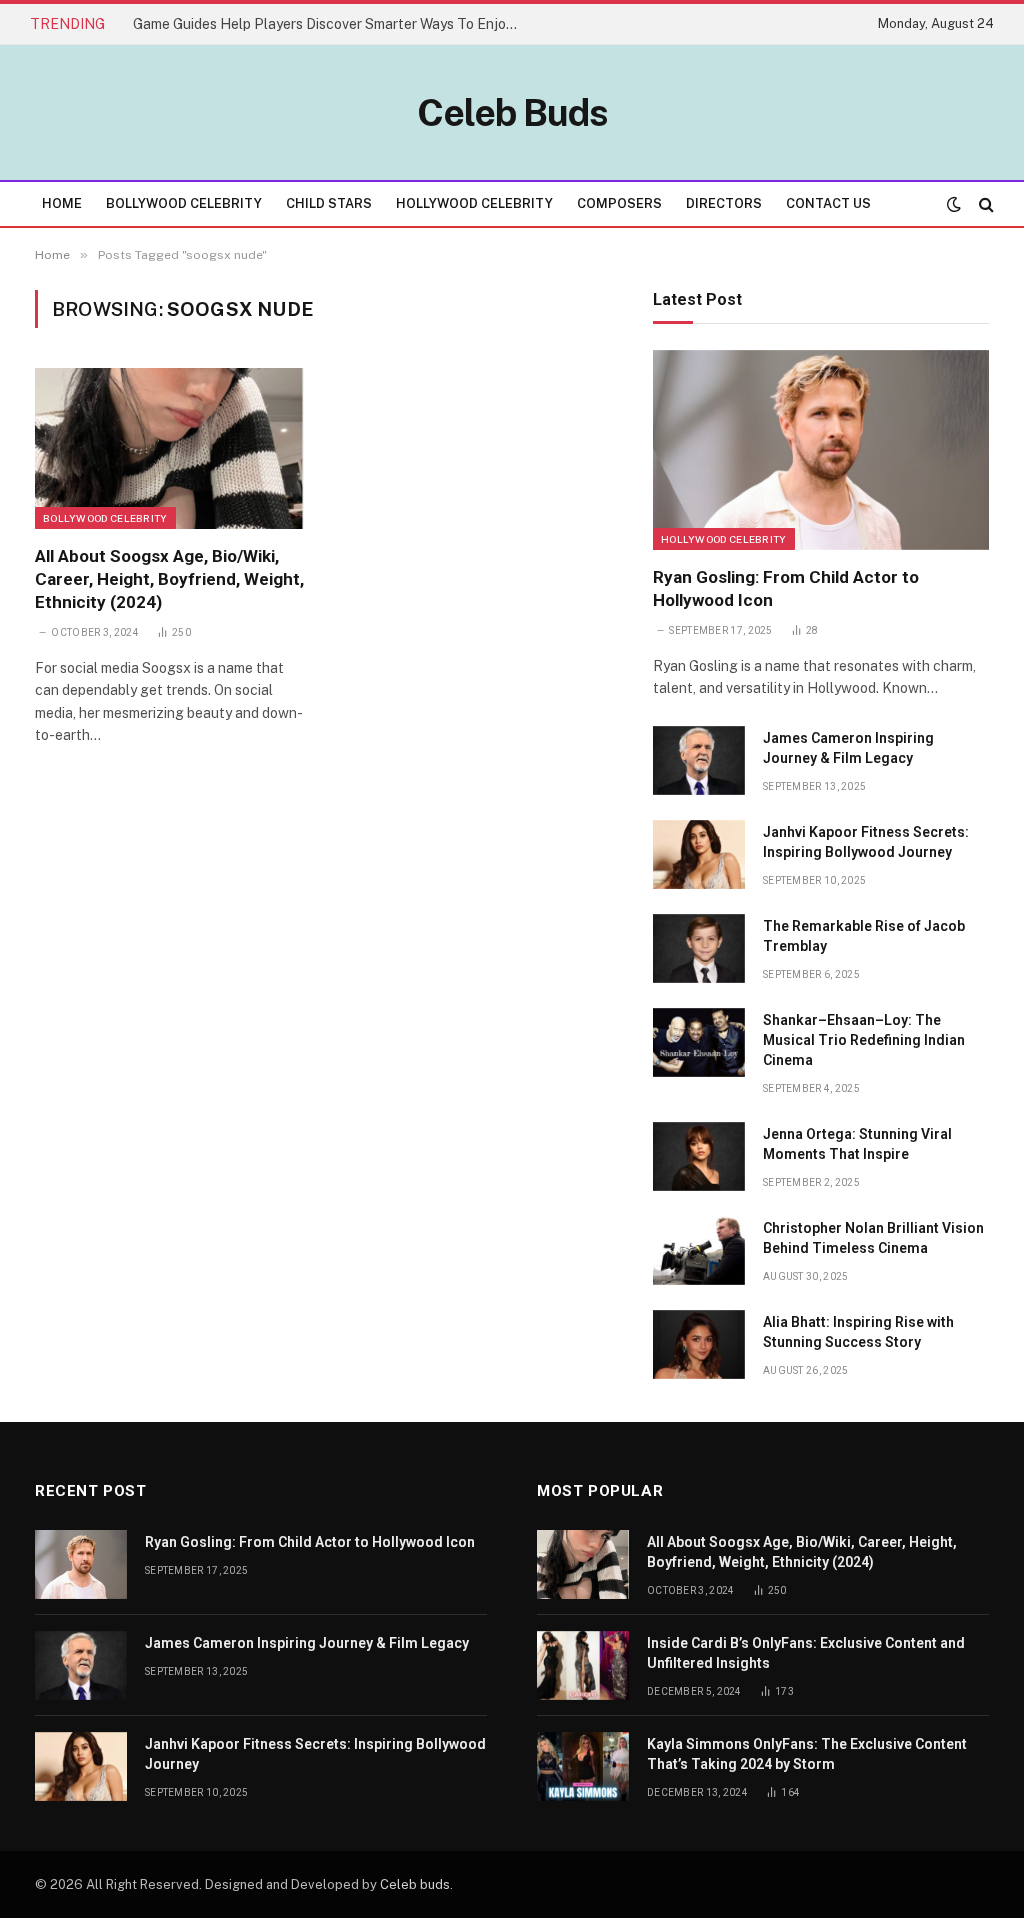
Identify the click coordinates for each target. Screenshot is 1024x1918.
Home (62, 203)
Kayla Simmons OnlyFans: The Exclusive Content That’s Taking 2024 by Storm (807, 1754)
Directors (724, 203)
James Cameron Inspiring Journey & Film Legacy (848, 748)
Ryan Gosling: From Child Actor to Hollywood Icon (786, 588)
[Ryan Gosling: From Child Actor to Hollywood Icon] (821, 450)
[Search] (984, 204)
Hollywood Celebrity (474, 203)
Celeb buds (415, 1884)
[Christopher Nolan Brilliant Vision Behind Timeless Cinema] (699, 1250)
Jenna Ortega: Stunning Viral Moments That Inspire (857, 1144)
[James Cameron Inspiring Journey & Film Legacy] (699, 760)
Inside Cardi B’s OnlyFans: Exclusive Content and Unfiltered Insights (806, 1653)
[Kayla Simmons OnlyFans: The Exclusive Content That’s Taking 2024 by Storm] (583, 1766)
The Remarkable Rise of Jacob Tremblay (864, 936)
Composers (619, 203)
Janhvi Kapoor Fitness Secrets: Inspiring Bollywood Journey (866, 842)
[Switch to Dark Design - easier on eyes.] (954, 204)
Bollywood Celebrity (184, 203)
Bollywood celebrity (105, 518)
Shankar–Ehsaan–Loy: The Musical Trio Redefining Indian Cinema (864, 1040)
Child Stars (329, 203)
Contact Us (828, 203)
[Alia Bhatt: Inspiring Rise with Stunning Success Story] (699, 1344)
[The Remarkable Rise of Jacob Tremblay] (699, 948)
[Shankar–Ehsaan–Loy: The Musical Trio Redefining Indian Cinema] (699, 1042)
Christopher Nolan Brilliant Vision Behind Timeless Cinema (873, 1238)
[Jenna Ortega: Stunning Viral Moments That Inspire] (699, 1156)
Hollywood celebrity (724, 539)
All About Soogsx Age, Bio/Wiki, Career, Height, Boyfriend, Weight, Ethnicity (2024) (169, 579)
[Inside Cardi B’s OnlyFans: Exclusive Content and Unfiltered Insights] (583, 1665)
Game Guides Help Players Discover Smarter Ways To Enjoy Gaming (333, 24)
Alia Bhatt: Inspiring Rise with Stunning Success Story (858, 1332)
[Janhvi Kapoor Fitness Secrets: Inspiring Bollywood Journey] (699, 854)
